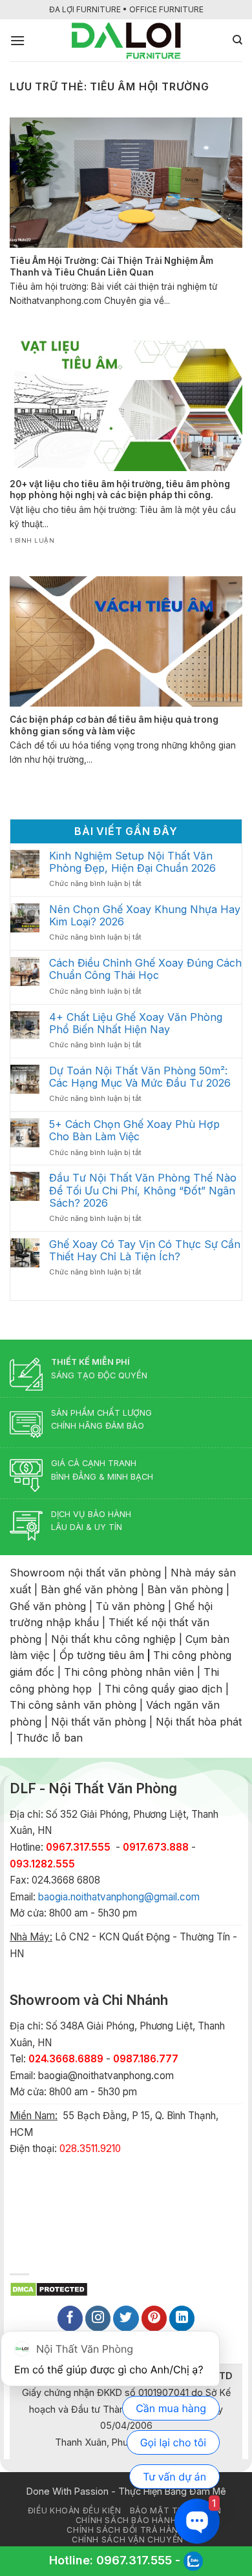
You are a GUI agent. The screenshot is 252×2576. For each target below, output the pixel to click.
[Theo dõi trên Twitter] (126, 2319)
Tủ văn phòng (130, 1606)
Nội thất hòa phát (199, 1722)
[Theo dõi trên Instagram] (98, 2319)
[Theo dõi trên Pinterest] (154, 2319)
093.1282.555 (42, 1864)
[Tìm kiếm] (237, 40)
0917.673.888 (156, 1847)
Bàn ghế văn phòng (89, 1589)
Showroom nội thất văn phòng (85, 1573)
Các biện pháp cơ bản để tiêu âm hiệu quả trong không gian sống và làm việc (114, 725)
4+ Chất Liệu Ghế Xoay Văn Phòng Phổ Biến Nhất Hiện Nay (136, 1023)
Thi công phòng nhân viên (129, 1672)
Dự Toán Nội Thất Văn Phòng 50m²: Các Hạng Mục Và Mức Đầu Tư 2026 (140, 1077)
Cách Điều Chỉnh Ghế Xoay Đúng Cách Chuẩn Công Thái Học (145, 969)
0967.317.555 (134, 2560)
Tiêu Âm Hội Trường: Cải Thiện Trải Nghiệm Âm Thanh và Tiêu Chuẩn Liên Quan (111, 267)
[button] (17, 40)
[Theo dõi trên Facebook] (70, 2319)
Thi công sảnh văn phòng (73, 1705)
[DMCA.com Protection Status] (49, 2288)
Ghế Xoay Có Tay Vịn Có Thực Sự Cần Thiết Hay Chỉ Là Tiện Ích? (145, 1251)
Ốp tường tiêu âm (102, 1655)
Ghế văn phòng (48, 1606)
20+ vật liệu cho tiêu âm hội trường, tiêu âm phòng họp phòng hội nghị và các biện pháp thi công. (120, 490)
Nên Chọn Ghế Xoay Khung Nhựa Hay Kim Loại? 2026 (145, 916)
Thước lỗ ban (49, 1738)
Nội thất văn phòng (99, 1722)
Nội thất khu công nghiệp (113, 1639)
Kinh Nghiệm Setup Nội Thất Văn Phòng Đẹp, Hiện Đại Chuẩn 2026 (132, 862)
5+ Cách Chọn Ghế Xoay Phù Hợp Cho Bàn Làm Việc (134, 1131)
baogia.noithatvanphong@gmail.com (119, 1897)
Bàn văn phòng (185, 1589)
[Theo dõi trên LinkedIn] (182, 2319)
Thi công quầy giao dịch (163, 1689)
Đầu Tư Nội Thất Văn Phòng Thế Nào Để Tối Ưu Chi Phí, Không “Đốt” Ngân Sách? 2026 (143, 1190)
